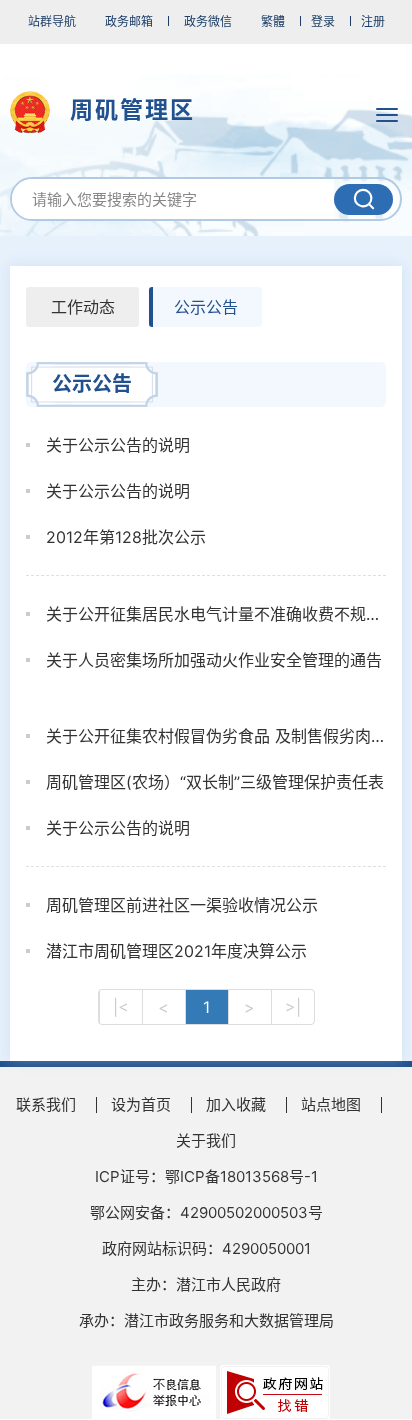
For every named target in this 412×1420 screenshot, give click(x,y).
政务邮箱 (129, 21)
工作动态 (83, 307)
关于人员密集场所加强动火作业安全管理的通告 (214, 660)
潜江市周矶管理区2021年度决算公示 (176, 951)
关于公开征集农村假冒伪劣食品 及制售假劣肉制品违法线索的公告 (215, 736)
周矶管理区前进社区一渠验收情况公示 (182, 905)
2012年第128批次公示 (126, 537)
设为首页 (141, 1104)
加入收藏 (236, 1104)
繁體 (273, 21)
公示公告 (206, 307)
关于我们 (206, 1140)
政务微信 (208, 21)
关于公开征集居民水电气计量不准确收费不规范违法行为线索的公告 (215, 614)
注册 (373, 21)
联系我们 (46, 1104)
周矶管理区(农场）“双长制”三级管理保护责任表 (215, 782)
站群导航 (52, 21)
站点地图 (331, 1104)
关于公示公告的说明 (118, 445)
